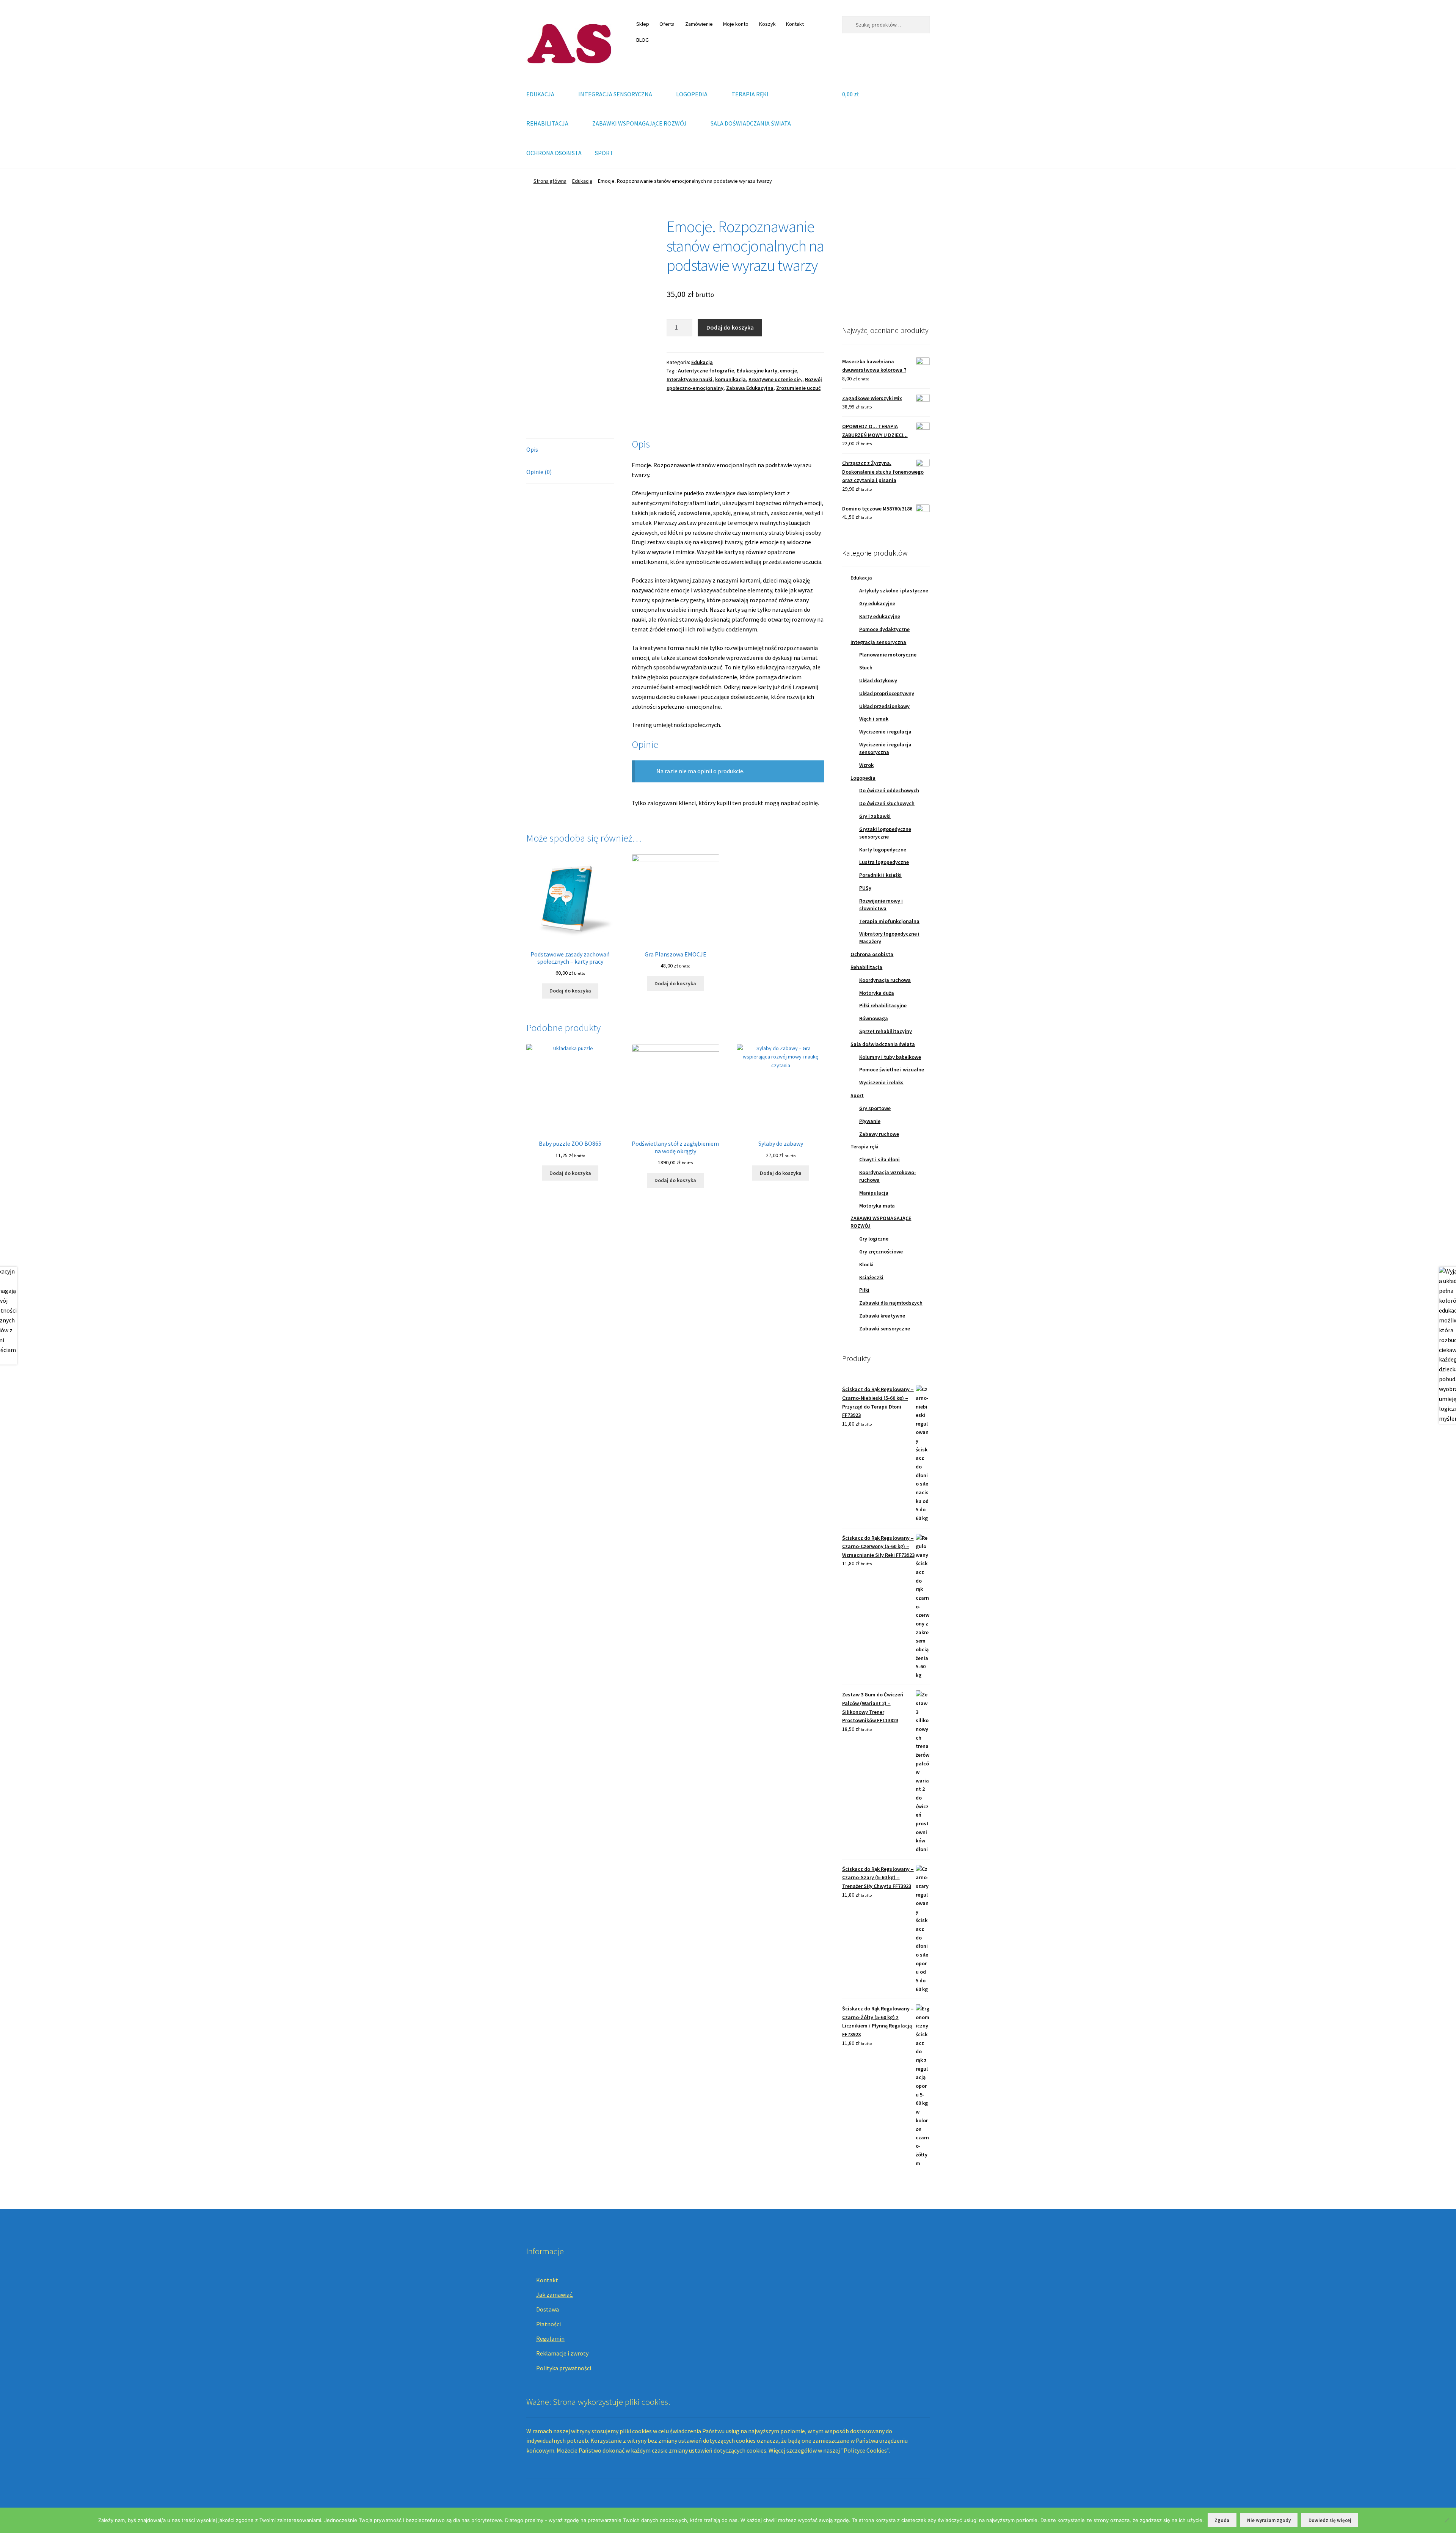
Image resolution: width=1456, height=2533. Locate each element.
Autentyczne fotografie (706, 371)
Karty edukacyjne (880, 616)
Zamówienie (699, 24)
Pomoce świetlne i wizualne (892, 1069)
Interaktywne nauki (690, 379)
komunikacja (730, 379)
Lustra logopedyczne (884, 862)
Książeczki (871, 1277)
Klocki (866, 1264)
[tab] (570, 450)
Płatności (548, 2324)
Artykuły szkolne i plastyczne (894, 590)
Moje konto (736, 24)
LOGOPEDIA (692, 94)
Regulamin (550, 2338)
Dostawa (548, 2309)
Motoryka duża (877, 993)
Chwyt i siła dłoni (879, 1159)
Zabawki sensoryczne (885, 1329)
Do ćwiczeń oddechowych (889, 790)
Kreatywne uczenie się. (775, 379)
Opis (532, 449)
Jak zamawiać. (555, 2294)
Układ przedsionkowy (884, 706)
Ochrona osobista (872, 954)
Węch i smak (874, 719)
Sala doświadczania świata (883, 1044)
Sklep (643, 24)
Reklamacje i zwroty (562, 2353)
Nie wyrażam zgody (1269, 2520)
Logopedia (863, 778)
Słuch (866, 667)
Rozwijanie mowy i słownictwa (881, 905)
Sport (857, 1095)
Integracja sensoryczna (878, 642)
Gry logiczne (874, 1239)
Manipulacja (874, 1193)
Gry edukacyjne (877, 603)
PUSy (865, 888)
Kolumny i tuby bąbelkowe (890, 1057)
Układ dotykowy (878, 680)
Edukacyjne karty (757, 371)
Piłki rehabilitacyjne (883, 1005)
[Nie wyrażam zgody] (1447, 2520)
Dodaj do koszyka (730, 327)
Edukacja (582, 181)
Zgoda (1222, 2520)
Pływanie (870, 1121)
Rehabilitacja (866, 967)
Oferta (667, 24)
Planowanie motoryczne (888, 655)
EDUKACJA (540, 94)
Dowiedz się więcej (1330, 2520)
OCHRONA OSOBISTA (554, 153)
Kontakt (795, 24)
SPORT (604, 153)
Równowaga (874, 1018)
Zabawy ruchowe (879, 1134)
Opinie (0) (539, 472)
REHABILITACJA (547, 123)
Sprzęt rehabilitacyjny (886, 1031)
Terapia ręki (864, 1146)
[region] (886, 261)
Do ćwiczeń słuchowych (887, 803)
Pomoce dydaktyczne (884, 629)
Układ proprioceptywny (887, 693)
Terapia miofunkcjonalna (889, 921)
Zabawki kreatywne (882, 1316)
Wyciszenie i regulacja (885, 732)
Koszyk (767, 24)
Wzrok (866, 765)
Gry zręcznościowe (881, 1252)
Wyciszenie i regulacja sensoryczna (885, 748)
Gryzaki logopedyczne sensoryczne (885, 833)
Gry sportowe (875, 1108)
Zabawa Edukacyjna (750, 388)
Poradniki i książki (880, 875)
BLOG (642, 40)
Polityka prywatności (564, 2368)
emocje (788, 371)
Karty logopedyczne (883, 850)
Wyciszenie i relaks (881, 1082)
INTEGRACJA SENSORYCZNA (615, 94)
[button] (854, 261)
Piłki (864, 1290)
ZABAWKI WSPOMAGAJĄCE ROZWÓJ (639, 123)
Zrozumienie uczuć (798, 388)
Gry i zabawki (875, 816)
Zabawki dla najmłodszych (891, 1303)
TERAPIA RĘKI (750, 94)
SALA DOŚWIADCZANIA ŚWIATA (751, 123)
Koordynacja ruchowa (885, 980)
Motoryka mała (877, 1206)
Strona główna (550, 181)
